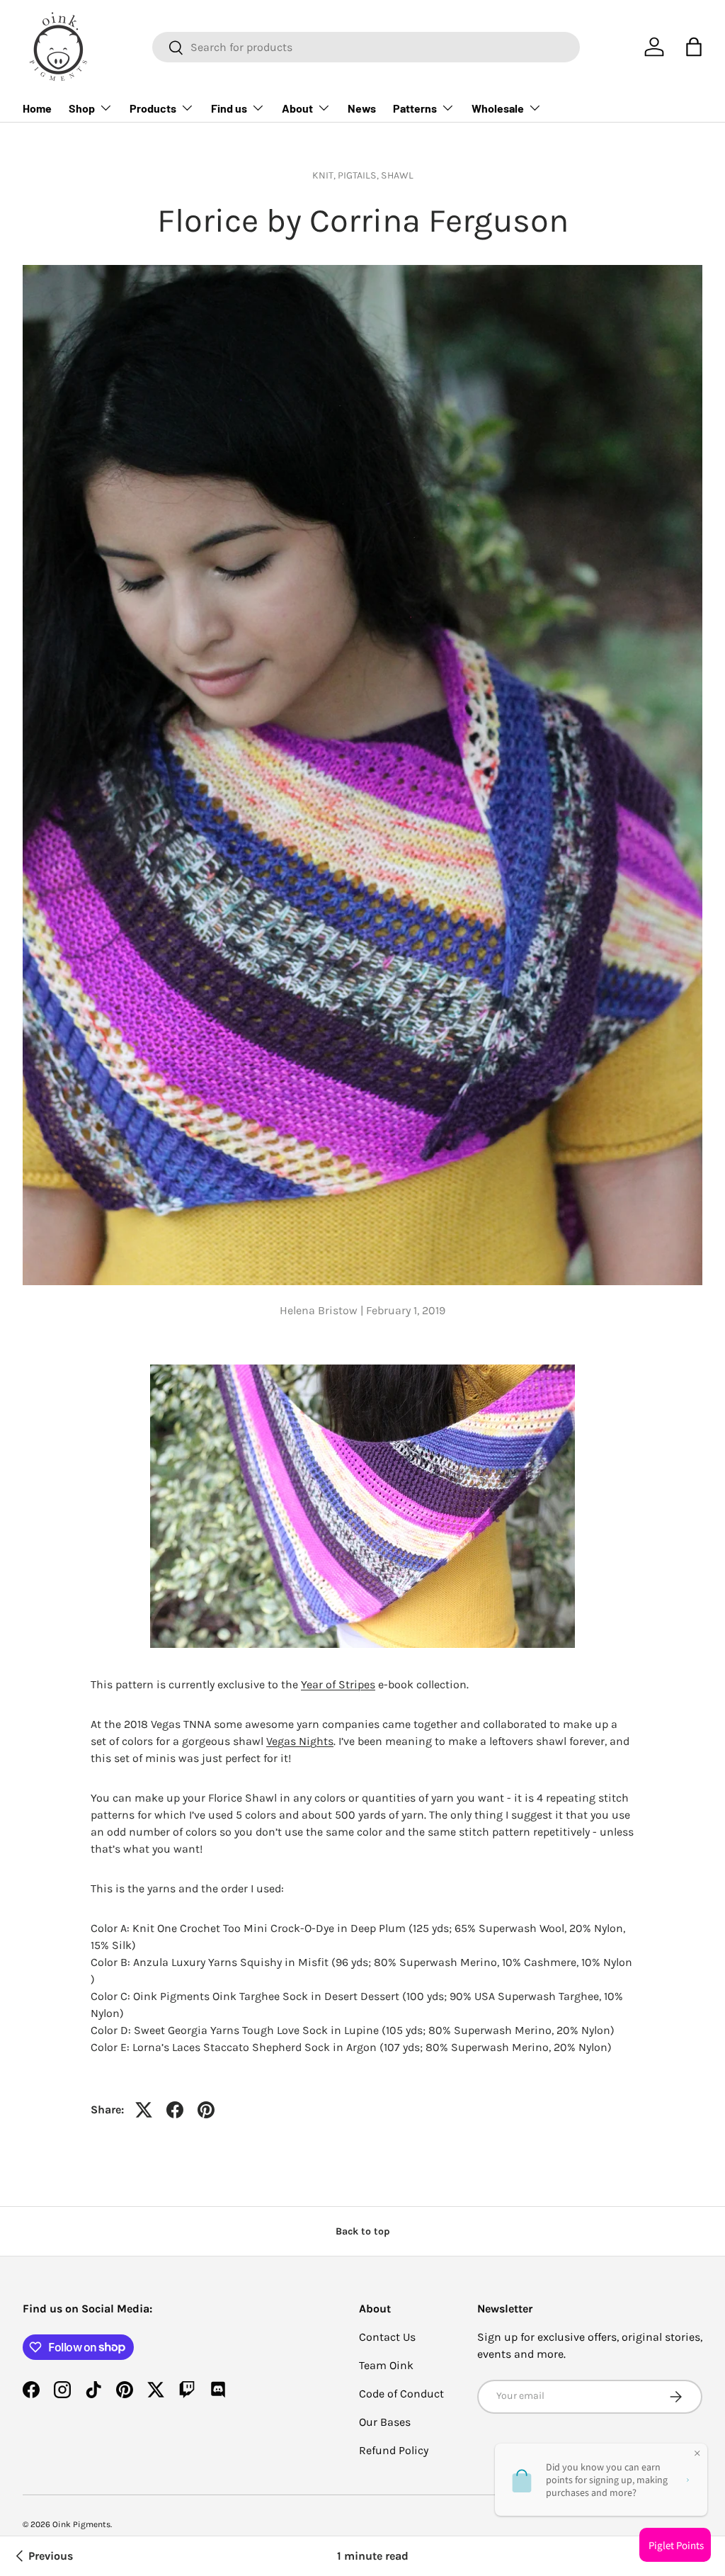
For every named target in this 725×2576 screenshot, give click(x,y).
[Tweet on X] (144, 2110)
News (362, 108)
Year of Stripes (338, 1684)
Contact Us (387, 2337)
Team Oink (386, 2365)
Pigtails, (359, 175)
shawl (397, 175)
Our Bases (385, 2422)
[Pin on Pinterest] (206, 2110)
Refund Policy (394, 2450)
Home (37, 108)
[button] (694, 47)
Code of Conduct (401, 2394)
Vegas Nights (300, 1741)
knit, (325, 175)
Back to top (363, 2231)
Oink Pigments (81, 2524)
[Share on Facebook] (175, 2110)
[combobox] (366, 47)
